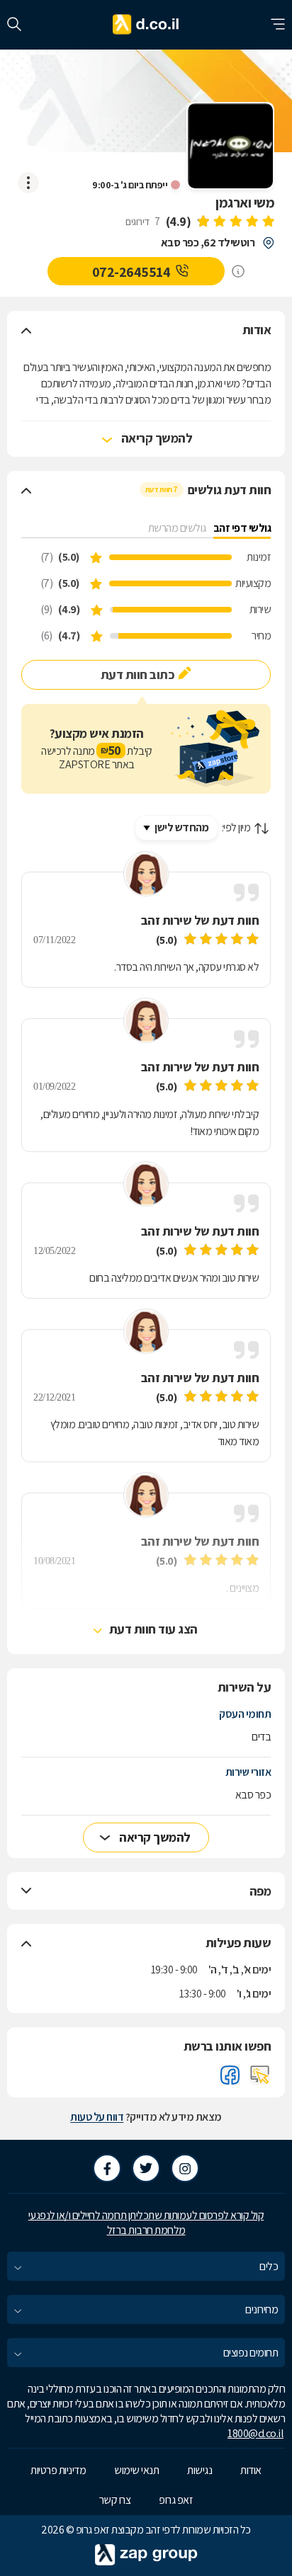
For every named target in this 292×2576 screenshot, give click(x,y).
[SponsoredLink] (238, 271)
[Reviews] (235, 222)
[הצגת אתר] (260, 2075)
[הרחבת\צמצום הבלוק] (26, 330)
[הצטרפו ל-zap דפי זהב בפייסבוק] (107, 2168)
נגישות (200, 2470)
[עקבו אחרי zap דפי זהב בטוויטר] (146, 2168)
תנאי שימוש (136, 2470)
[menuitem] (146, 2266)
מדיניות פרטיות (58, 2470)
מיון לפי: (236, 827)
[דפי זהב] (146, 25)
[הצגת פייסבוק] (230, 2075)
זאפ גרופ (176, 2500)
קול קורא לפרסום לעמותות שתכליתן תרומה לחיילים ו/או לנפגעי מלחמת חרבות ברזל (146, 2223)
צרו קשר (115, 2500)
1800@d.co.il (255, 2433)
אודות (251, 2470)
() (179, 221)
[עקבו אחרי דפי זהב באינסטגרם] (185, 2168)
